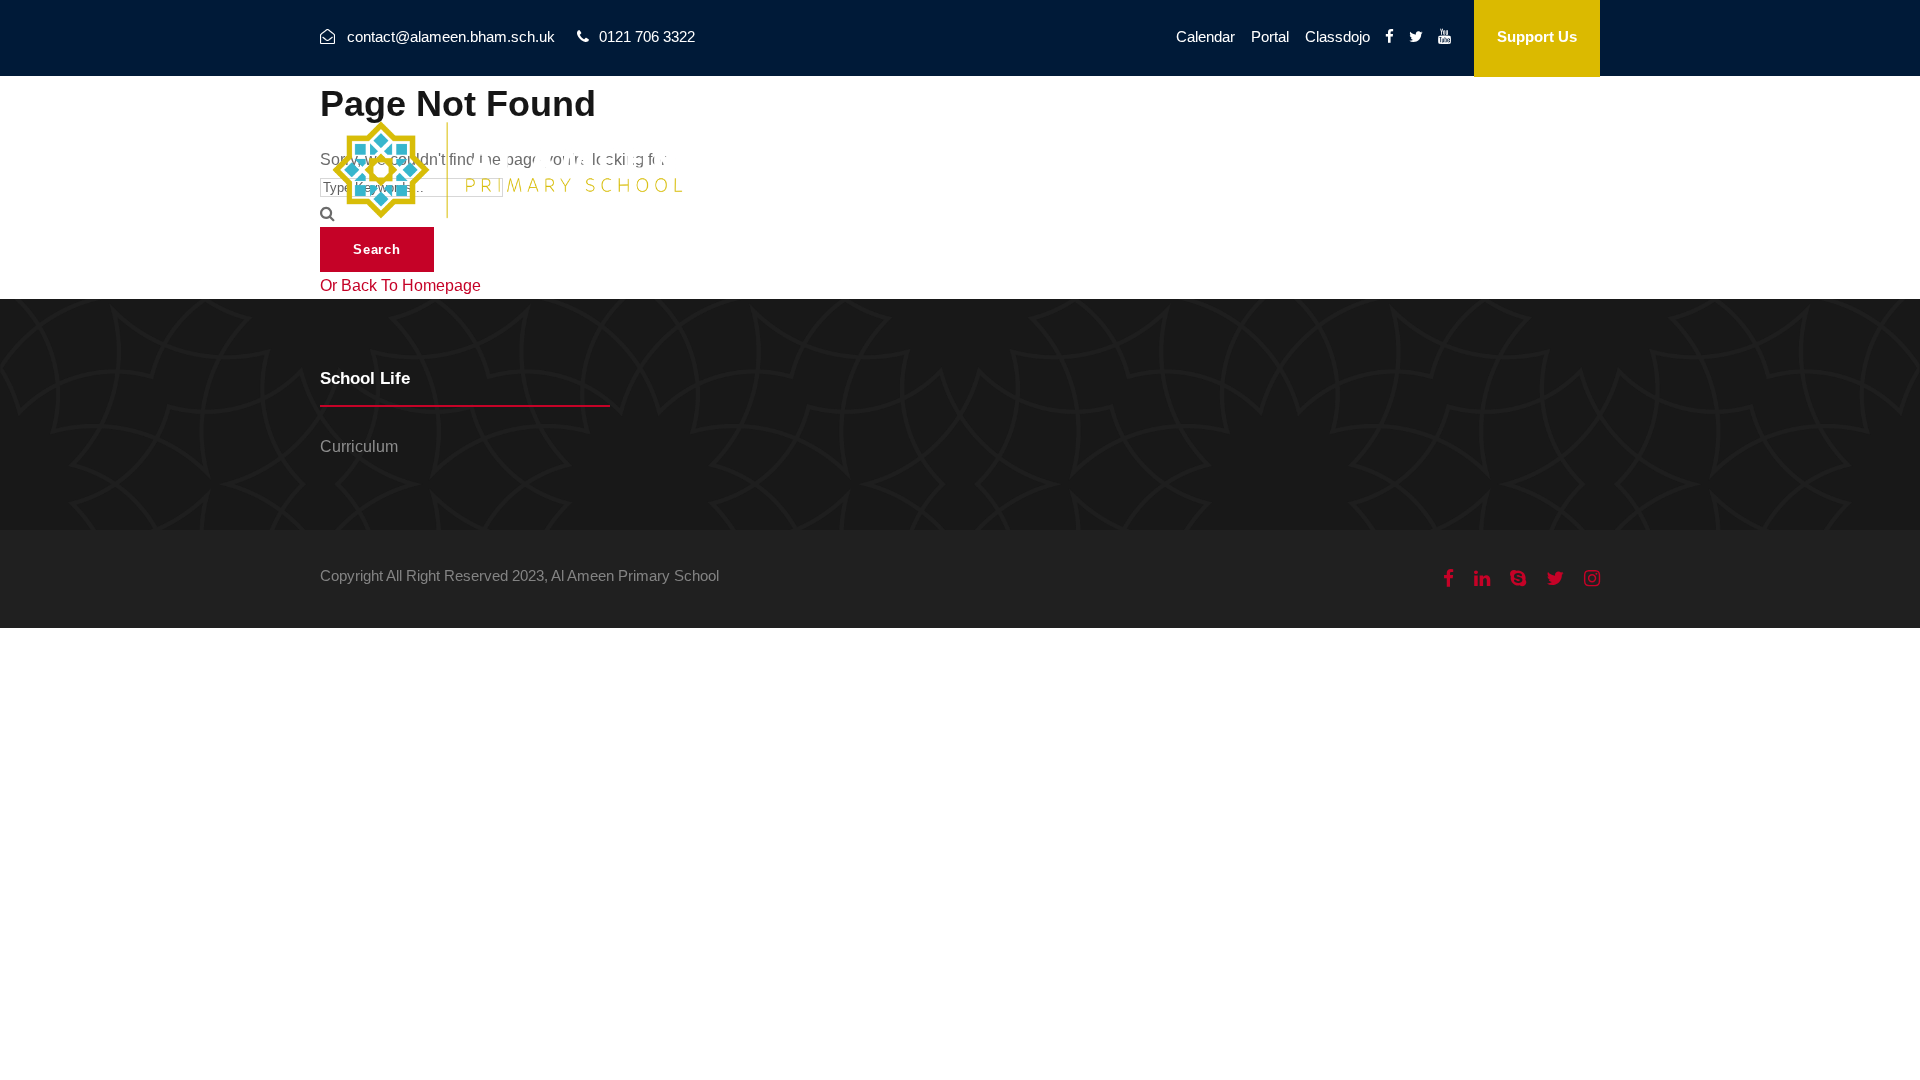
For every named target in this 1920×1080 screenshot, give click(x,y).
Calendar (1205, 36)
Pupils (1432, 144)
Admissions (1326, 144)
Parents (1521, 144)
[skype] (1518, 579)
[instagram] (1592, 579)
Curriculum (359, 446)
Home (861, 144)
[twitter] (1416, 36)
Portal (1270, 36)
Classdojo (1337, 36)
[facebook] (1389, 36)
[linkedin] (1482, 579)
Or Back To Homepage (400, 285)
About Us (956, 144)
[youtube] (1444, 36)
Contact (1215, 144)
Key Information (1088, 144)
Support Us (1537, 36)
